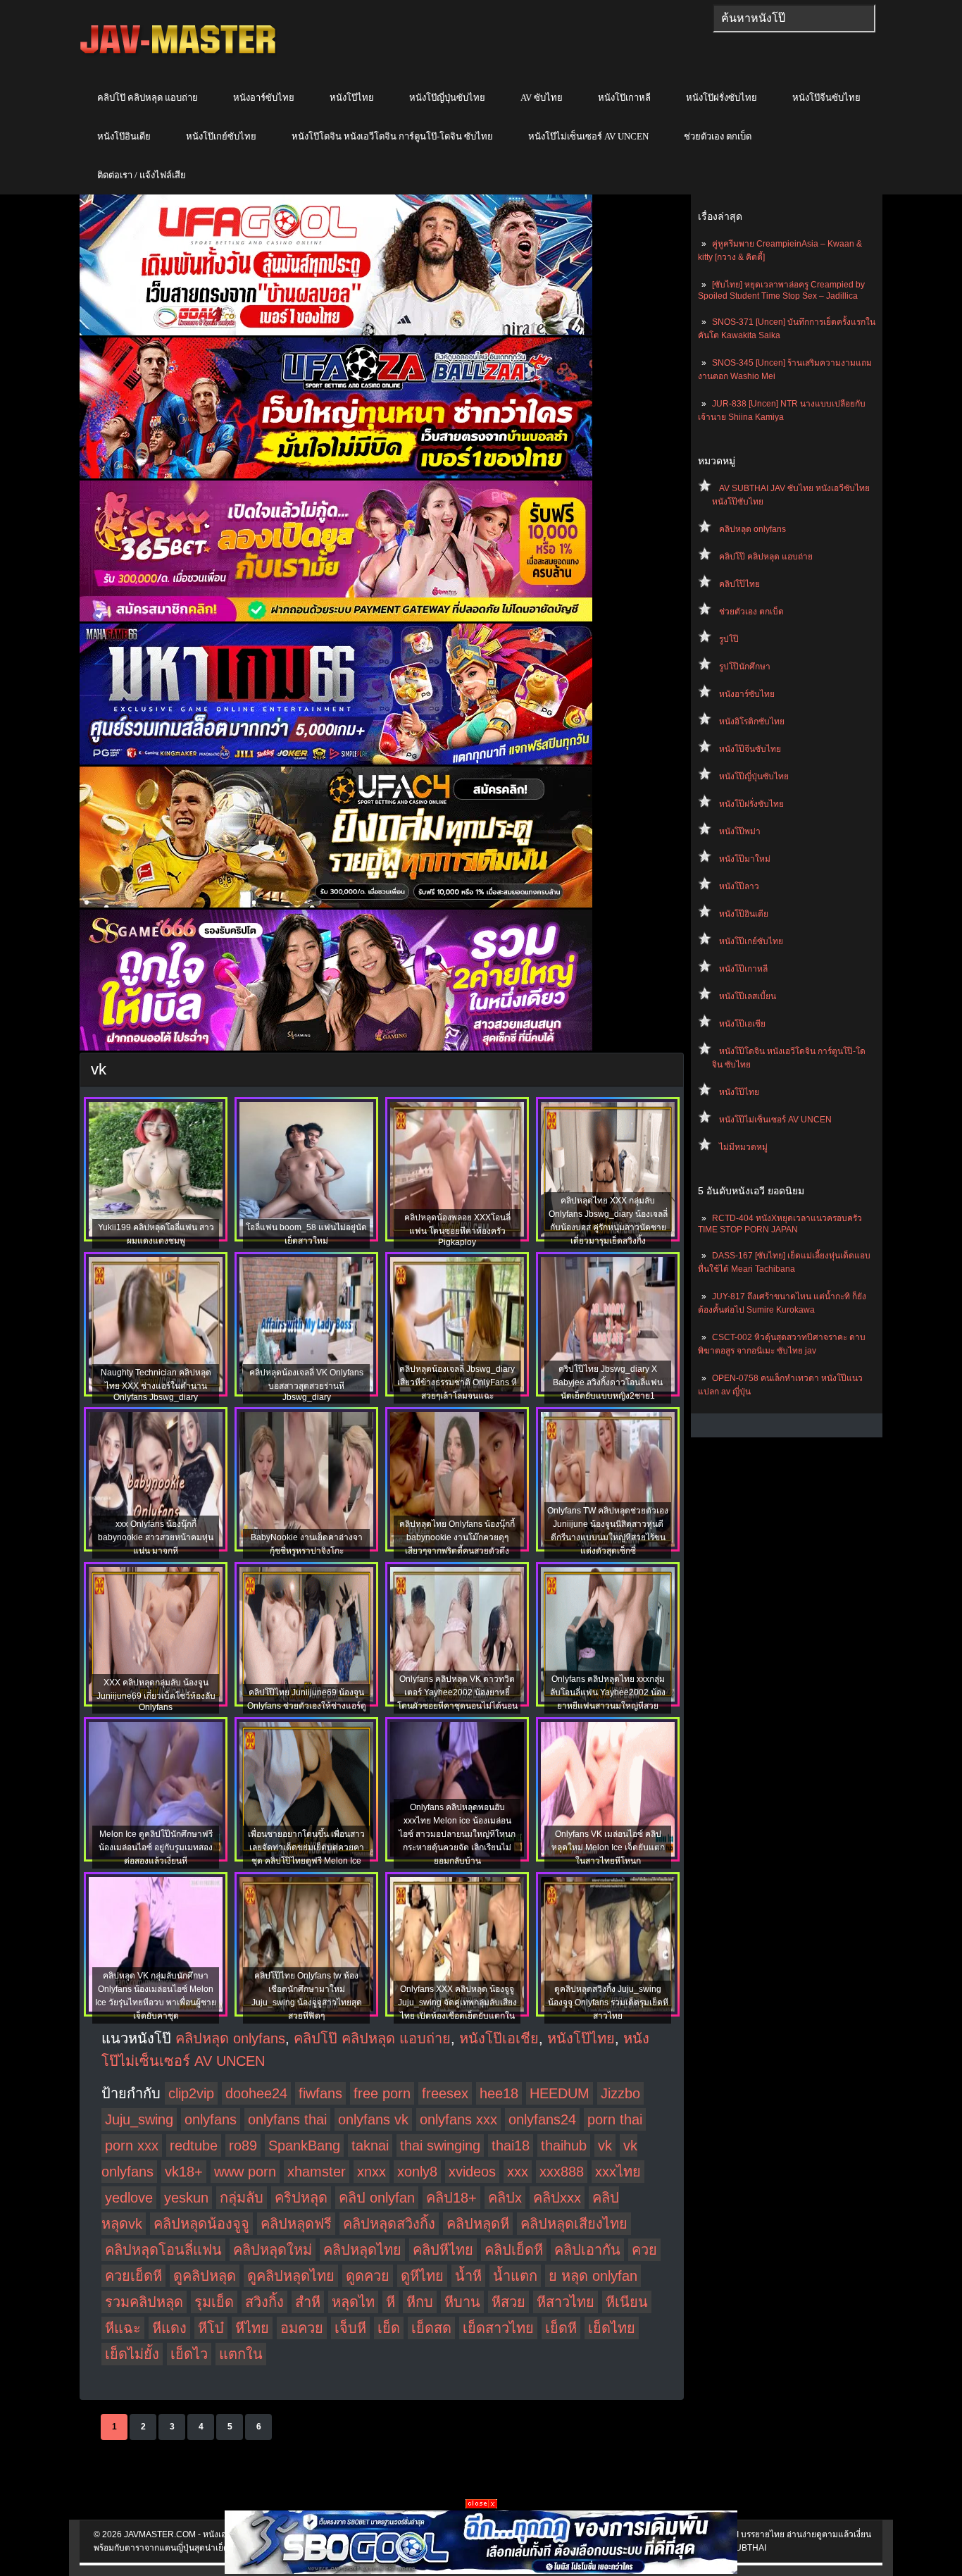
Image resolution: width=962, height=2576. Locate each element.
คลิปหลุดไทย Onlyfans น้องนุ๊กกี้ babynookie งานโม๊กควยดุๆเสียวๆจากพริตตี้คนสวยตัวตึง (457, 1537)
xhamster (317, 2172)
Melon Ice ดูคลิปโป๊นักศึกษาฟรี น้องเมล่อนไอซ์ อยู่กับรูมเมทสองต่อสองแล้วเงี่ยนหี (156, 1847)
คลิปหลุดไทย (362, 2250)
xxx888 (562, 2172)
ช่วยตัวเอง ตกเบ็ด (718, 136)
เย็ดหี (561, 2328)
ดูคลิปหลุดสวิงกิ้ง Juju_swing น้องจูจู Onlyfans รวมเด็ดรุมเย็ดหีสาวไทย (608, 2002)
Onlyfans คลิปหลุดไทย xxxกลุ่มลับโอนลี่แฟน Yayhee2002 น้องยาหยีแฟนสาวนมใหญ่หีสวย (608, 1692)
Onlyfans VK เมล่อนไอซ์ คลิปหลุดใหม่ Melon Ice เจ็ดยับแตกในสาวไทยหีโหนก (608, 1847)
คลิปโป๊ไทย (739, 584)
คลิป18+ (451, 2198)
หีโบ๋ (211, 2328)
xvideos (472, 2172)
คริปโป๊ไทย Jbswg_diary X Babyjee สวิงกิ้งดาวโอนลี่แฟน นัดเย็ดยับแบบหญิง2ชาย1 (608, 1382)
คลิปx (505, 2198)
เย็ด (389, 2328)
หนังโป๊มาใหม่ (745, 859)
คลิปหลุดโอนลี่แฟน (163, 2250)
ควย (644, 2250)
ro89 (243, 2145)
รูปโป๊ (729, 639)
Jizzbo (620, 2093)
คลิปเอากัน (587, 2250)
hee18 (499, 2093)
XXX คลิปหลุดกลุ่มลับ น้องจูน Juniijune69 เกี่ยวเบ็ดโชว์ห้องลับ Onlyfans (156, 1695)
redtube (194, 2145)
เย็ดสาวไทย (498, 2328)
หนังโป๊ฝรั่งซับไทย (721, 98)
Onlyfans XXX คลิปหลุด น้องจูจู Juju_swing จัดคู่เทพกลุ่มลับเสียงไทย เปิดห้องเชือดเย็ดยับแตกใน (457, 2002)
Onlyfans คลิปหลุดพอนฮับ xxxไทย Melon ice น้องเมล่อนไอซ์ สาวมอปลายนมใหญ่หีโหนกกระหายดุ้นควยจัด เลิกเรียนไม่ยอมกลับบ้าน (457, 1834)
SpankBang (304, 2145)
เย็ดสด (431, 2328)
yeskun (186, 2198)
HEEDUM (560, 2093)
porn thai (615, 2119)
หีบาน (462, 2302)
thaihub (564, 2145)
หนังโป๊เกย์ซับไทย (221, 136)
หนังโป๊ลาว (739, 886)
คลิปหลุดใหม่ (273, 2250)
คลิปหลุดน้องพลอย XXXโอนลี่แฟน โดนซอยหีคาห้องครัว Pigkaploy (457, 1230)
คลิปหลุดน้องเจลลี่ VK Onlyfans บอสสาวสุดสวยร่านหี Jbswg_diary (306, 1385)
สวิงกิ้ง (264, 2302)
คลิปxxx (557, 2198)
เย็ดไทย (612, 2328)
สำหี (308, 2302)
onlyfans (211, 2119)
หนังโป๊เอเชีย (742, 1024)
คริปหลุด (301, 2198)
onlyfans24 (542, 2119)
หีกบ (420, 2302)
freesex (445, 2093)
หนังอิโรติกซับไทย (752, 722)
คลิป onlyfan (377, 2198)
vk (605, 2145)
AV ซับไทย (542, 98)
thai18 (511, 2145)
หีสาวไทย (566, 2302)
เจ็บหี (350, 2328)
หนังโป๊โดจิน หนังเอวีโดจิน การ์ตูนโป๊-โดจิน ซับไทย (392, 136)
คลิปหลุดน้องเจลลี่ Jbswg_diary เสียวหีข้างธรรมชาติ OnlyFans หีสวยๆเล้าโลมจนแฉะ (457, 1382)
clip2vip (191, 2093)
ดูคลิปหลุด (205, 2276)
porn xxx (132, 2145)
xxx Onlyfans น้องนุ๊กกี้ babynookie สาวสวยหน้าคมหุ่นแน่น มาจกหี (156, 1537)
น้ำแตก (515, 2276)
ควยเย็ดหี (133, 2276)
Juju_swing (139, 2119)
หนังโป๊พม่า (740, 831)
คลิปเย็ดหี (514, 2250)
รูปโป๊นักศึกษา (745, 667)
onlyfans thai (287, 2119)
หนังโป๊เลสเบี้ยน (748, 996)
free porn (382, 2093)
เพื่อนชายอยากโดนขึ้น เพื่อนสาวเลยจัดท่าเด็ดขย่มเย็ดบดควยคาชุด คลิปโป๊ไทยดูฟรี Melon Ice (306, 1847)
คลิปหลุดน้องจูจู (201, 2224)
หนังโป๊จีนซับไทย (826, 98)
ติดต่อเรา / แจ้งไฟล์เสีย (142, 175)
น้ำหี (468, 2276)
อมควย (302, 2328)
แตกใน (241, 2354)
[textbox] (794, 18)
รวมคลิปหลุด (144, 2302)
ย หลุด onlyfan (593, 2276)
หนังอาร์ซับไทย (264, 98)
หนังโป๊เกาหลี (624, 98)
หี (391, 2302)
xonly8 (417, 2172)
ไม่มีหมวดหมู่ (743, 1147)
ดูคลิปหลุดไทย (291, 2276)
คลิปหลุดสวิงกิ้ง (389, 2224)
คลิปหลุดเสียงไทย (574, 2224)
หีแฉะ (123, 2328)
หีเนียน (627, 2302)
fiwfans (320, 2093)
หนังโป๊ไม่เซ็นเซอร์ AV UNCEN (588, 136)
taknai (370, 2145)
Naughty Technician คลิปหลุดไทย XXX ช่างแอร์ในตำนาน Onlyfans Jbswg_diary (156, 1385)
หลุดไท (353, 2302)
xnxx (371, 2172)
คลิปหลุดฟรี (296, 2224)
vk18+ (184, 2172)
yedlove (129, 2198)
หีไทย (252, 2328)
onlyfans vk (373, 2119)
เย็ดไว (189, 2354)
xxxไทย (618, 2172)
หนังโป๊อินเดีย (124, 136)
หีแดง (169, 2328)
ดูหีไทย (422, 2276)
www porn (245, 2172)
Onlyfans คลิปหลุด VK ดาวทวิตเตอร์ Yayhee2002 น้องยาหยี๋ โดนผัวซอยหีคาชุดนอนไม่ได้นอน (457, 1692)
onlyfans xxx (458, 2119)
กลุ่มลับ (242, 2198)
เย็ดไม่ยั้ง (132, 2354)
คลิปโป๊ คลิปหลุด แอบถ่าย (148, 98)
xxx (518, 2172)
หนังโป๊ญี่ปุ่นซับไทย (447, 98)
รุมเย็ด (214, 2302)
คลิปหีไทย (443, 2250)
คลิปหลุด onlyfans (752, 529)
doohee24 (256, 2093)
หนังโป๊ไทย (352, 98)
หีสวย (508, 2302)
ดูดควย (368, 2276)
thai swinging (440, 2145)
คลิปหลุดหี (478, 2224)
